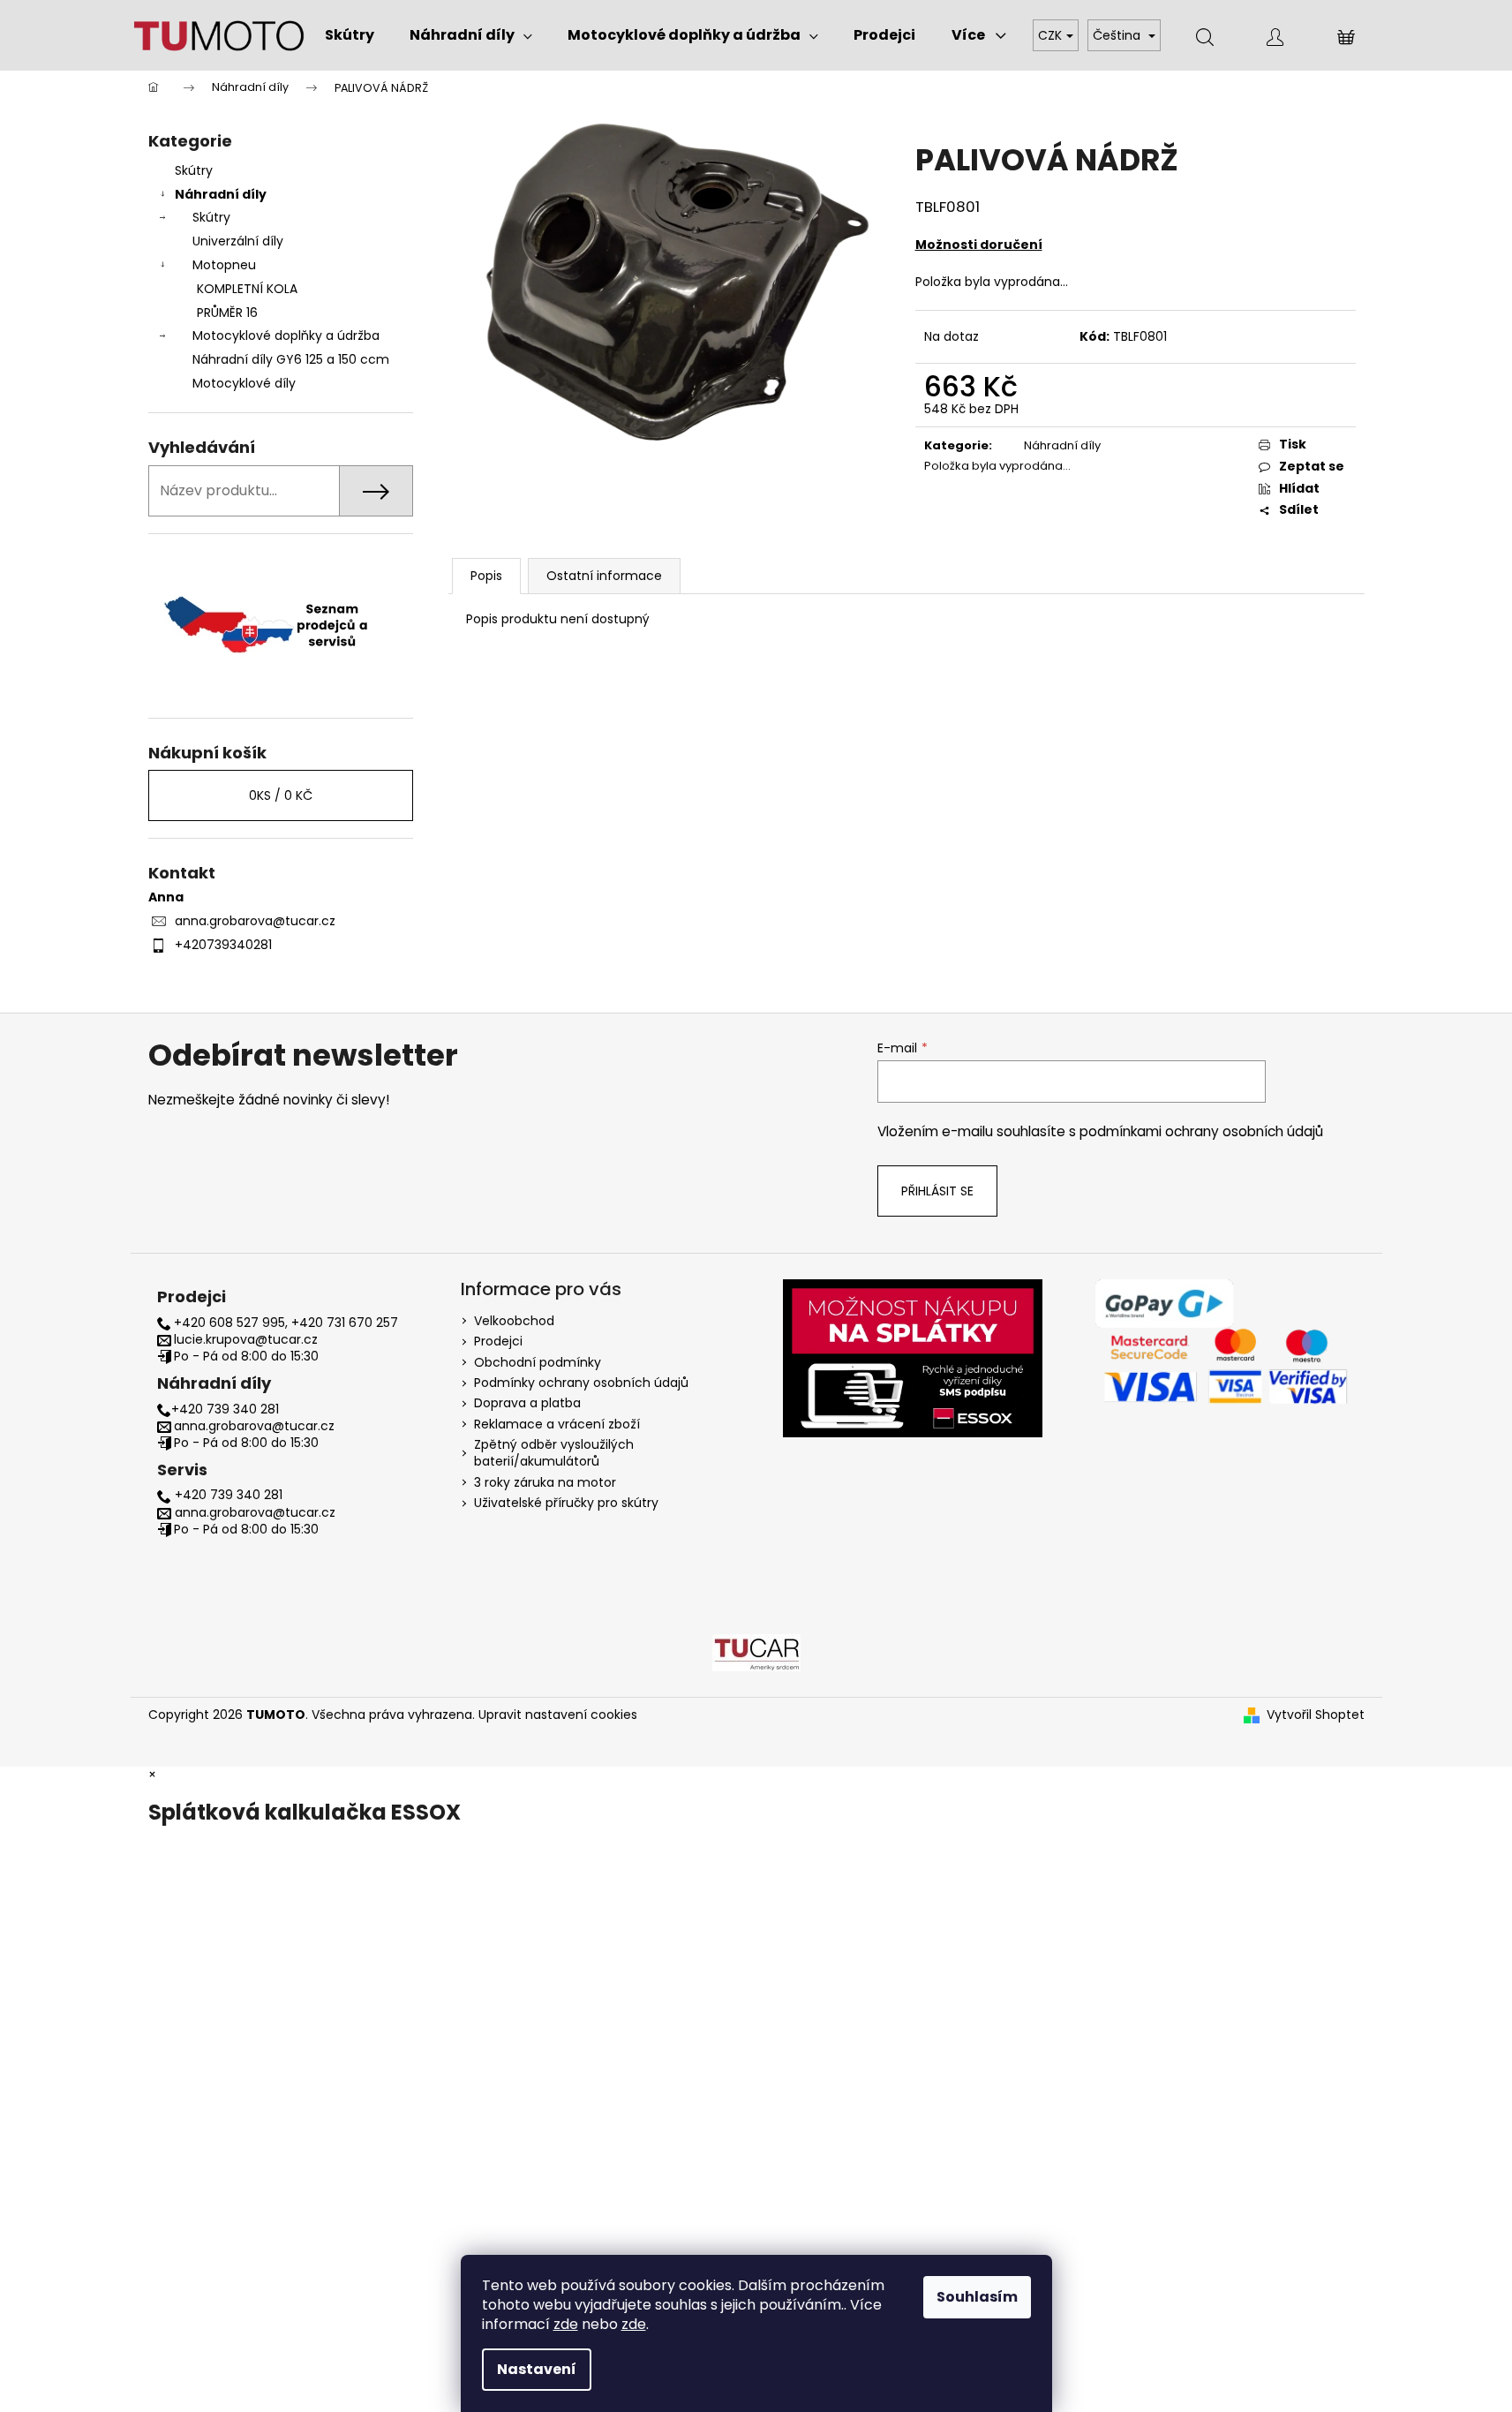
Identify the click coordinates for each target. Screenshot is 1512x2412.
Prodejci (498, 1341)
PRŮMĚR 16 (227, 313)
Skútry (194, 170)
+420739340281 (223, 945)
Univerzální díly (238, 241)
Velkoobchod (514, 1321)
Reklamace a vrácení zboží (557, 1424)
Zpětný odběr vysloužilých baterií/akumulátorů (554, 1453)
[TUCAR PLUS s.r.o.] (756, 1651)
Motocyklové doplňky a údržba (286, 335)
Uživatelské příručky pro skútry (566, 1503)
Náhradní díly (221, 194)
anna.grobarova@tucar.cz (255, 921)
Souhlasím (977, 2297)
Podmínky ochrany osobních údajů (581, 1383)
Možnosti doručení (979, 245)
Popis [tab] (486, 576)
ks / (281, 795)
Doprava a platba (527, 1403)
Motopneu (224, 265)
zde (566, 2324)
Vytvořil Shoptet (1316, 1715)
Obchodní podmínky (538, 1362)
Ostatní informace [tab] (604, 576)
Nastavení (537, 2369)
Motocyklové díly (244, 383)
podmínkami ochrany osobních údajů (1201, 1131)
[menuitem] (350, 35)
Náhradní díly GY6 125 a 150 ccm (291, 359)
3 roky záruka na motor (545, 1482)
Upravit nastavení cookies (558, 1715)
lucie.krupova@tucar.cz (246, 1340)
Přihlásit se (937, 1191)
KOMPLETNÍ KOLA (247, 289)
